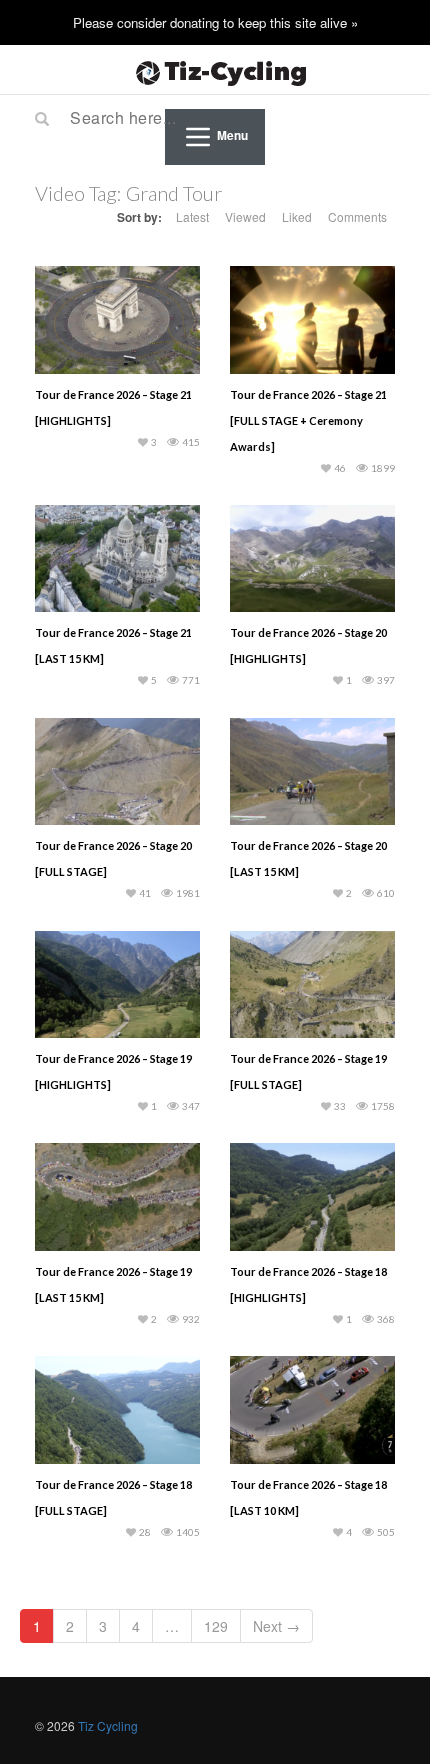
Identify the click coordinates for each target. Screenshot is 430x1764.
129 (216, 1626)
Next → (276, 1626)
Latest (192, 216)
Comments (357, 216)
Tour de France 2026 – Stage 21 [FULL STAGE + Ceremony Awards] (308, 420)
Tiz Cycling (108, 1725)
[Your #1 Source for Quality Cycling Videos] (215, 70)
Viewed (245, 216)
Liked (297, 216)
